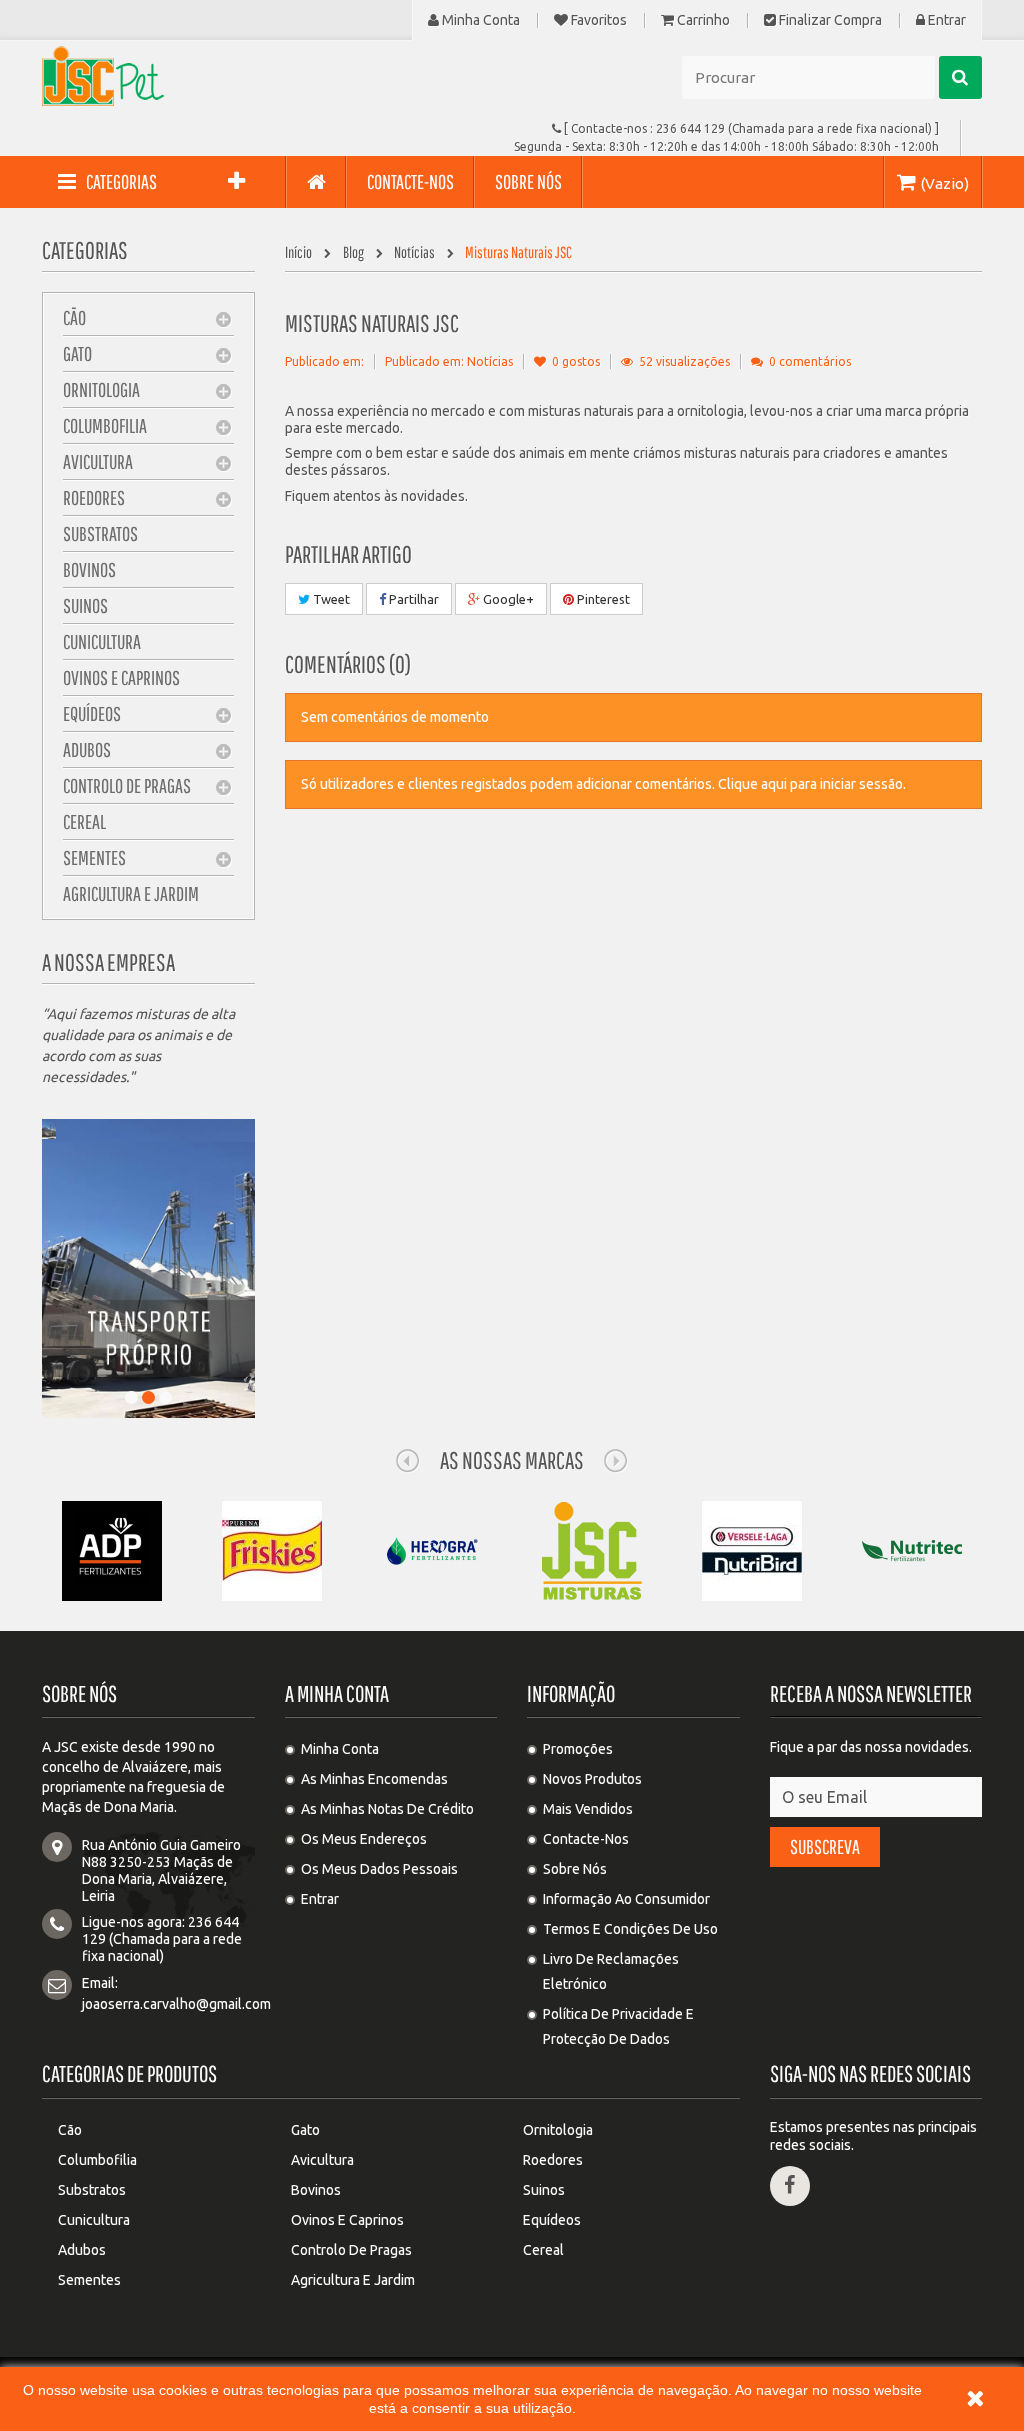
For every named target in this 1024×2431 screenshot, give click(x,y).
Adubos (87, 749)
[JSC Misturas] (592, 1550)
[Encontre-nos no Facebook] (790, 2186)
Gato (77, 353)
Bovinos (89, 569)
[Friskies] (272, 1550)
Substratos (100, 533)
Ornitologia (101, 389)
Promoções (578, 1749)
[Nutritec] (912, 1550)
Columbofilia (105, 425)
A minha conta (337, 1693)
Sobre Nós (575, 1869)
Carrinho (702, 20)
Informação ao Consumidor (626, 1899)
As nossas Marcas (512, 1460)
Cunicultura (102, 641)
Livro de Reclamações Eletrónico (611, 1971)
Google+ (507, 599)
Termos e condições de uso (630, 1929)
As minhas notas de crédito (387, 1809)
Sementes (94, 857)
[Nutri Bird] (752, 1550)
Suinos (85, 605)
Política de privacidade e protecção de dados (618, 2026)
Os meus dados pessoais (379, 1869)
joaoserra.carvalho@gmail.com (176, 2004)
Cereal (84, 821)
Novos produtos (592, 1779)
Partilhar (412, 599)
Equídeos (92, 713)
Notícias (414, 252)
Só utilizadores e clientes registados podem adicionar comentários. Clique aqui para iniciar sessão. (603, 784)
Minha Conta (479, 20)
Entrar (945, 20)
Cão (74, 317)
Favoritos (597, 20)
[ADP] (112, 1550)
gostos (576, 361)
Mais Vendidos (588, 1809)
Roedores (94, 497)
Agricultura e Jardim (131, 893)
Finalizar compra (829, 20)
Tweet (330, 599)
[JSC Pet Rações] (188, 76)
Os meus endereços (364, 1839)
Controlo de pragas (127, 785)
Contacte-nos (586, 1839)
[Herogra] (432, 1550)
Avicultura (98, 461)
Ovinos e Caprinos (121, 677)
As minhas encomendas (374, 1779)
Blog (354, 252)
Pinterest (602, 599)
